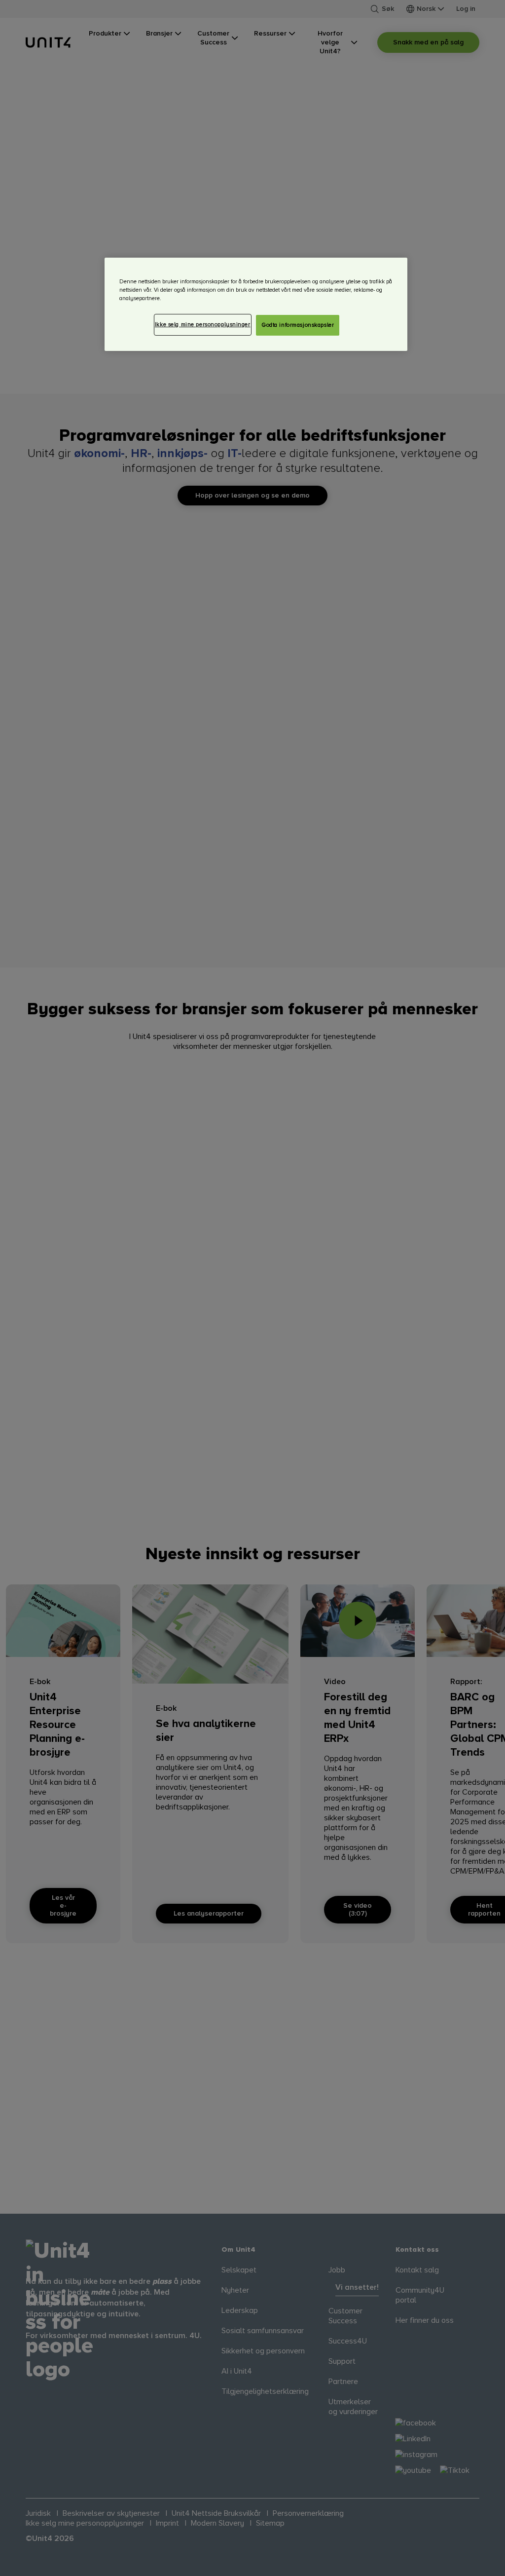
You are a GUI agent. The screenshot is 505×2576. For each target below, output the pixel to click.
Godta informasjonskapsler (298, 325)
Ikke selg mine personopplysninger (203, 325)
